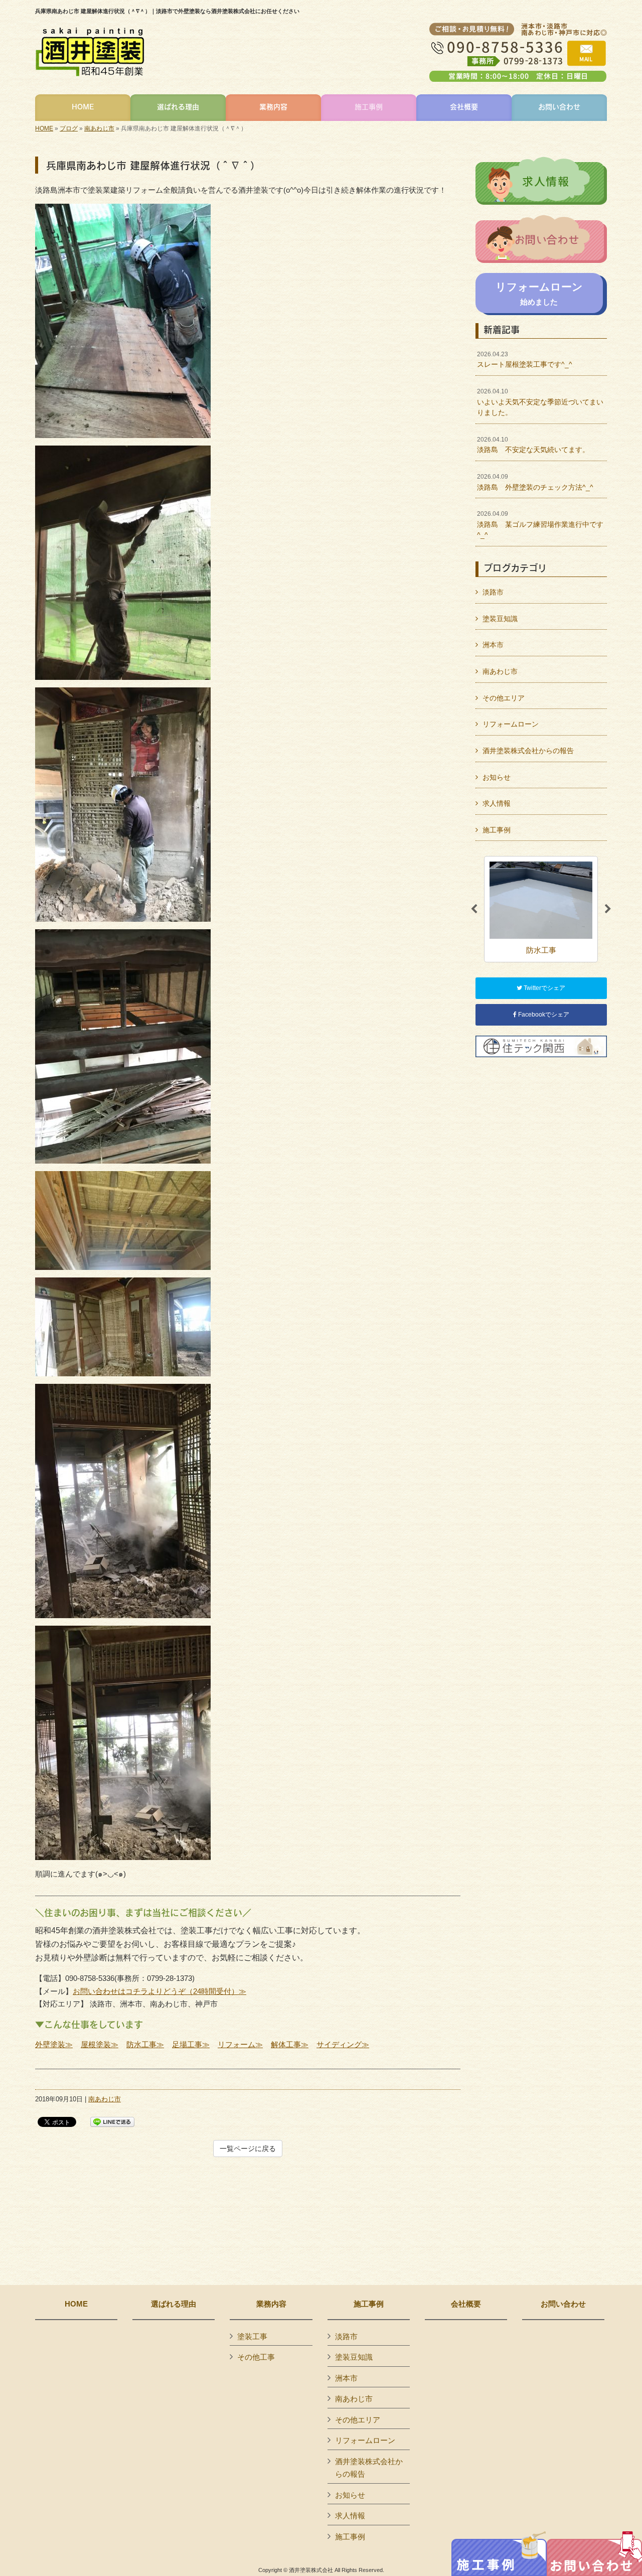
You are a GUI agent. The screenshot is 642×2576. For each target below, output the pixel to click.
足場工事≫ (191, 2044)
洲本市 (493, 645)
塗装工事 (252, 2336)
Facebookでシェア (543, 1015)
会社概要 (466, 2304)
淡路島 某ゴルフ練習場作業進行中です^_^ (540, 525)
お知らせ (497, 777)
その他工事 (256, 2357)
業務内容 (271, 2304)
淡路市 (493, 592)
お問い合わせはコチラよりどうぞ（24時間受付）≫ (159, 1991)
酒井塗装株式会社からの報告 (528, 751)
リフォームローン (511, 724)
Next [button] (608, 909)
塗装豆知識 (500, 619)
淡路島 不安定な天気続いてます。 (533, 445)
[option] (541, 909)
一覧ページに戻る (248, 2149)
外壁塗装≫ (54, 2044)
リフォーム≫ (240, 2044)
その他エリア (504, 698)
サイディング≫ (343, 2044)
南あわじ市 (99, 128)
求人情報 (497, 803)
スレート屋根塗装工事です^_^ (525, 360)
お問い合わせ (563, 2304)
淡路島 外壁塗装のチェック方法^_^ (535, 482)
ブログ (69, 128)
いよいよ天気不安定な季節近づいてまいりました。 (540, 402)
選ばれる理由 (174, 2304)
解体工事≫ (290, 2044)
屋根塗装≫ (100, 2044)
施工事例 (497, 830)
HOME (44, 128)
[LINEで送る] (112, 2121)
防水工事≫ (145, 2044)
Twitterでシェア (544, 988)
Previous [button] (474, 909)
